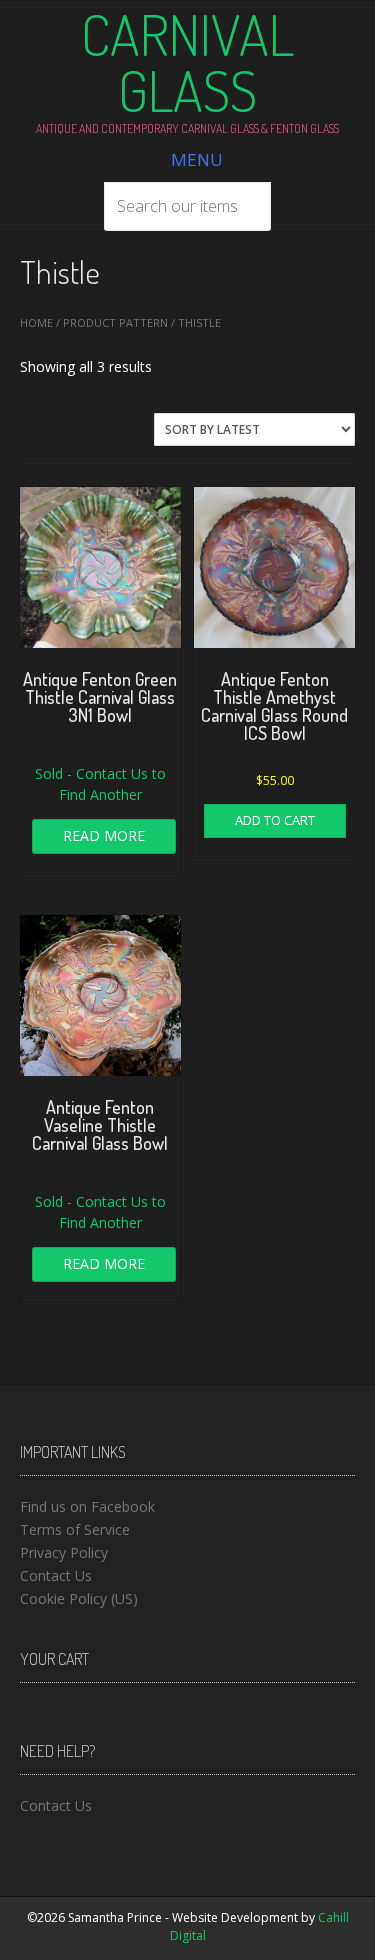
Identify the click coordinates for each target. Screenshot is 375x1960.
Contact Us (56, 1575)
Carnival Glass (187, 62)
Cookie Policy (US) (79, 1598)
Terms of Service (75, 1529)
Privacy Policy (64, 1552)
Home (36, 322)
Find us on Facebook (87, 1506)
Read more (104, 835)
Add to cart (275, 820)
